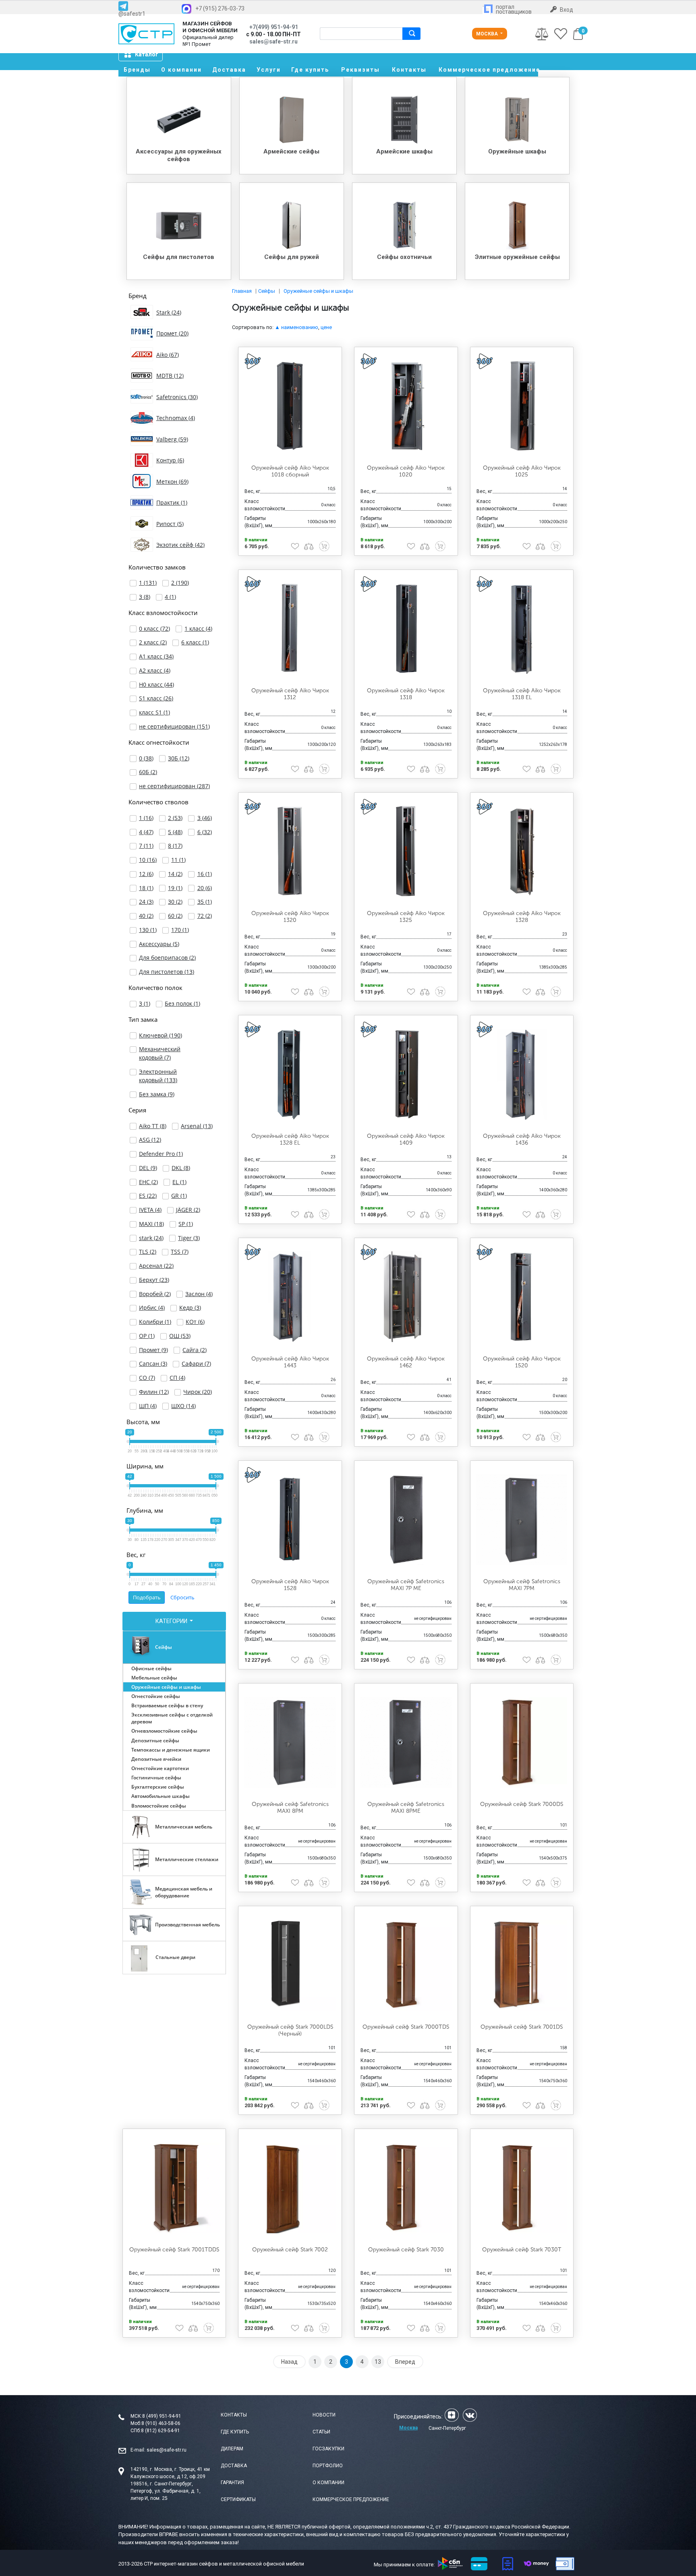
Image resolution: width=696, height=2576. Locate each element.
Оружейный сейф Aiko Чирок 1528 (290, 1585)
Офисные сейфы (151, 1668)
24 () (146, 902)
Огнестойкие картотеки (160, 1768)
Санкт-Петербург (447, 2428)
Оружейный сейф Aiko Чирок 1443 (290, 1362)
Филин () (154, 1392)
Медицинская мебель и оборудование (184, 1892)
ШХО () (183, 1406)
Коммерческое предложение (488, 70)
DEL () (148, 1168)
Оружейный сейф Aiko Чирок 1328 (522, 917)
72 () (205, 916)
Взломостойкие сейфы (159, 1806)
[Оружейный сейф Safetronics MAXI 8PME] (406, 1742)
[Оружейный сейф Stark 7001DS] (522, 1965)
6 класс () (195, 642)
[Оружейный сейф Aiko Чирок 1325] (406, 851)
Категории (172, 1621)
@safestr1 (132, 13)
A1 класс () (156, 656)
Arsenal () (197, 1126)
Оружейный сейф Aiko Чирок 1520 (522, 1362)
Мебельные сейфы (154, 1678)
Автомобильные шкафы (161, 1796)
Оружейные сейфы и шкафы (166, 1687)
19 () (175, 888)
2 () (180, 583)
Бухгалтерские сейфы (158, 1787)
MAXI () (151, 1224)
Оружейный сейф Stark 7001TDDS (174, 2250)
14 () (175, 874)
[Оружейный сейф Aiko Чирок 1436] (522, 1074)
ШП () (148, 1406)
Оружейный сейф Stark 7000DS (522, 1804)
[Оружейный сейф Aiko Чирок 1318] (406, 629)
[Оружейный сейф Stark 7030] (406, 2188)
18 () (146, 888)
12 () (146, 874)
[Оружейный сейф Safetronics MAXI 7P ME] (406, 1520)
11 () (178, 860)
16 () (205, 874)
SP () (186, 1224)
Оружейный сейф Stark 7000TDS (406, 2027)
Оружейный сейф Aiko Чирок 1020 (406, 471)
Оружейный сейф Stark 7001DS (522, 2027)
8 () (175, 846)
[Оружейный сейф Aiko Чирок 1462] (406, 1297)
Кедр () (190, 1308)
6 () (205, 832)
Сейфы (164, 1647)
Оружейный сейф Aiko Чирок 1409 (406, 1139)
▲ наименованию (296, 327)
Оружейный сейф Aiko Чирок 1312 (290, 694)
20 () (205, 888)
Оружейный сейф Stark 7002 (290, 2250)
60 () (175, 916)
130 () (148, 930)
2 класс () (153, 642)
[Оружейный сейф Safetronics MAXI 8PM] (290, 1742)
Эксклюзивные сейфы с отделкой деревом (172, 1718)
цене (326, 327)
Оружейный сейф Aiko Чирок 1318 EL (522, 694)
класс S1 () (154, 712)
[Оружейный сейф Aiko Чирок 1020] (406, 406)
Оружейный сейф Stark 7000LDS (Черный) (290, 2030)
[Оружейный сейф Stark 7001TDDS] (174, 2188)
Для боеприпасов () (167, 958)
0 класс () (154, 628)
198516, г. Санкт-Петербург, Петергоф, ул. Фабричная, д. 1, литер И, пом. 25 (166, 2491)
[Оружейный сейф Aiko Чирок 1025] (522, 406)
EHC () (148, 1182)
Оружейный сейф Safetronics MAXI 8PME (406, 1808)
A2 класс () (155, 670)
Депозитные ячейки (156, 1759)
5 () (175, 832)
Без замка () (157, 1094)
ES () (148, 1196)
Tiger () (189, 1238)
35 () (205, 902)
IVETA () (150, 1210)
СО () (147, 1378)
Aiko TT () (153, 1126)
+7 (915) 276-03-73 (220, 8)
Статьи (321, 2432)
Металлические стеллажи (187, 1859)
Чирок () (198, 1392)
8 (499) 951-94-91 (162, 2416)
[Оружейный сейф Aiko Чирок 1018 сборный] (290, 406)
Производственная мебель (187, 1925)
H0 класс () (156, 684)
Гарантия (232, 2483)
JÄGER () (188, 1210)
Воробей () (155, 1294)
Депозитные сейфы (155, 1740)
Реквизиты (360, 70)
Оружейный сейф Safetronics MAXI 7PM (522, 1585)
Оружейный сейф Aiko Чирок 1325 (406, 917)
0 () (146, 758)
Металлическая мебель (184, 1827)
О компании (181, 70)
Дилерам (232, 2449)
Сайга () (195, 1350)
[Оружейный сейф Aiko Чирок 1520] (522, 1297)
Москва (488, 34)
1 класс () (198, 628)
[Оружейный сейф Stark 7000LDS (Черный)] (290, 1965)
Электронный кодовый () (158, 1076)
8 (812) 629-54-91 (161, 2431)
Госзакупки (328, 2449)
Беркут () (154, 1280)
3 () (145, 597)
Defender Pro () (161, 1154)
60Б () (148, 772)
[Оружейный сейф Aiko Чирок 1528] (290, 1520)
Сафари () (196, 1364)
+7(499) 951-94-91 (274, 27)
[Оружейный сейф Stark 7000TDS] (406, 1965)
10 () (148, 860)
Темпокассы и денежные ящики (171, 1750)
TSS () (180, 1252)
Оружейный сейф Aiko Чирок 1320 (290, 917)
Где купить (310, 70)
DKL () (181, 1168)
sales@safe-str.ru (167, 2450)
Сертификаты (238, 2499)
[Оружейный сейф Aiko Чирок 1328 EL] (290, 1074)
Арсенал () (156, 1266)
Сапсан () (153, 1364)
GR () (179, 1196)
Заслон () (199, 1294)
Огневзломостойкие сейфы (164, 1731)
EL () (179, 1182)
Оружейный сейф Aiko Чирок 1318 (406, 694)
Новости (324, 2415)
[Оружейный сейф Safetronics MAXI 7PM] (522, 1520)
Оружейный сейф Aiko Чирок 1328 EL (290, 1139)
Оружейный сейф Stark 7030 (406, 2250)
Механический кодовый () (160, 1053)
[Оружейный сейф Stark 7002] (290, 2188)
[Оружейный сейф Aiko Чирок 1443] (290, 1297)
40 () (146, 916)
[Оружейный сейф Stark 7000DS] (522, 1742)
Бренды (137, 70)
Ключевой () (161, 1035)
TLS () (148, 1252)
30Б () (179, 758)
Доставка (229, 70)
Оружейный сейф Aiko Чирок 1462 (406, 1362)
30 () (175, 902)
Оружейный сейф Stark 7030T (522, 2250)
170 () (180, 930)
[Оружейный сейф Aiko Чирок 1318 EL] (522, 629)
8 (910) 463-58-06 (161, 2423)
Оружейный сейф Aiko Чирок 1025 (522, 471)
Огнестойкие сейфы (156, 1696)
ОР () (147, 1336)
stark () (151, 1238)
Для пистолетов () (167, 972)
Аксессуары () (159, 944)
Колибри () (155, 1322)
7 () (146, 846)
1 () (148, 583)
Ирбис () (152, 1308)
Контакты (409, 70)
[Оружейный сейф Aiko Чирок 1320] (290, 851)
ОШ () (180, 1336)
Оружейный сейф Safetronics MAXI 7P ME (406, 1585)
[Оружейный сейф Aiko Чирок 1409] (406, 1074)
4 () (170, 597)
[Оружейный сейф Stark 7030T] (522, 2188)
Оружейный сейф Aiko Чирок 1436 (522, 1139)
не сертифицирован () (174, 726)
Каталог (147, 54)
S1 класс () (156, 698)
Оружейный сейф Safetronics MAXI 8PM (290, 1808)
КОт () (195, 1322)
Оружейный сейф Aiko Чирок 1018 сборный (290, 471)
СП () (177, 1378)
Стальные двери (175, 1957)
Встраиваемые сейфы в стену (167, 1705)
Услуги (269, 70)
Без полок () (182, 1003)
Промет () (153, 1350)
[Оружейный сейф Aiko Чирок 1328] (522, 851)
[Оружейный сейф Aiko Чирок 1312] (290, 629)
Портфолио (328, 2466)
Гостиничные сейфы (156, 1778)
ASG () (150, 1140)
